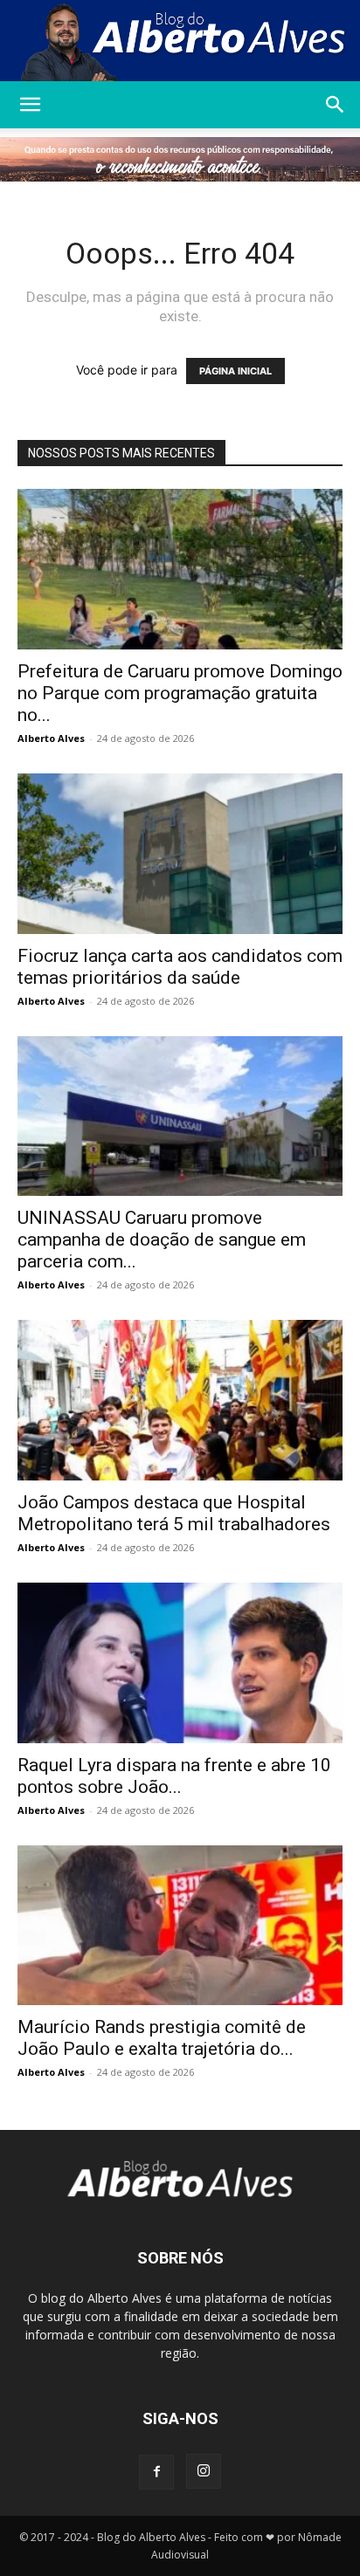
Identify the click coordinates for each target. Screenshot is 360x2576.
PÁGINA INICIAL (235, 371)
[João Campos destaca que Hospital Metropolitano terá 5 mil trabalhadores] (180, 1400)
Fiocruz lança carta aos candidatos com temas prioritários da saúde (180, 967)
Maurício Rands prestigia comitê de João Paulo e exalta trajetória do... (162, 2038)
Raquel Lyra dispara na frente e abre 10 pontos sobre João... (174, 1776)
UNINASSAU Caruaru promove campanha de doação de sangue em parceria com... (162, 1240)
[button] (30, 105)
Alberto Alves (51, 738)
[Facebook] (156, 2472)
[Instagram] (204, 2471)
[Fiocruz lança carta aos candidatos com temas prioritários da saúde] (180, 854)
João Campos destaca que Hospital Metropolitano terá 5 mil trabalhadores (174, 1513)
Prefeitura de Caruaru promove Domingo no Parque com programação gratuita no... (180, 693)
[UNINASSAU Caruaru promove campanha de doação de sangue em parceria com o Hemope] (180, 1116)
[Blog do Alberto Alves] (180, 41)
